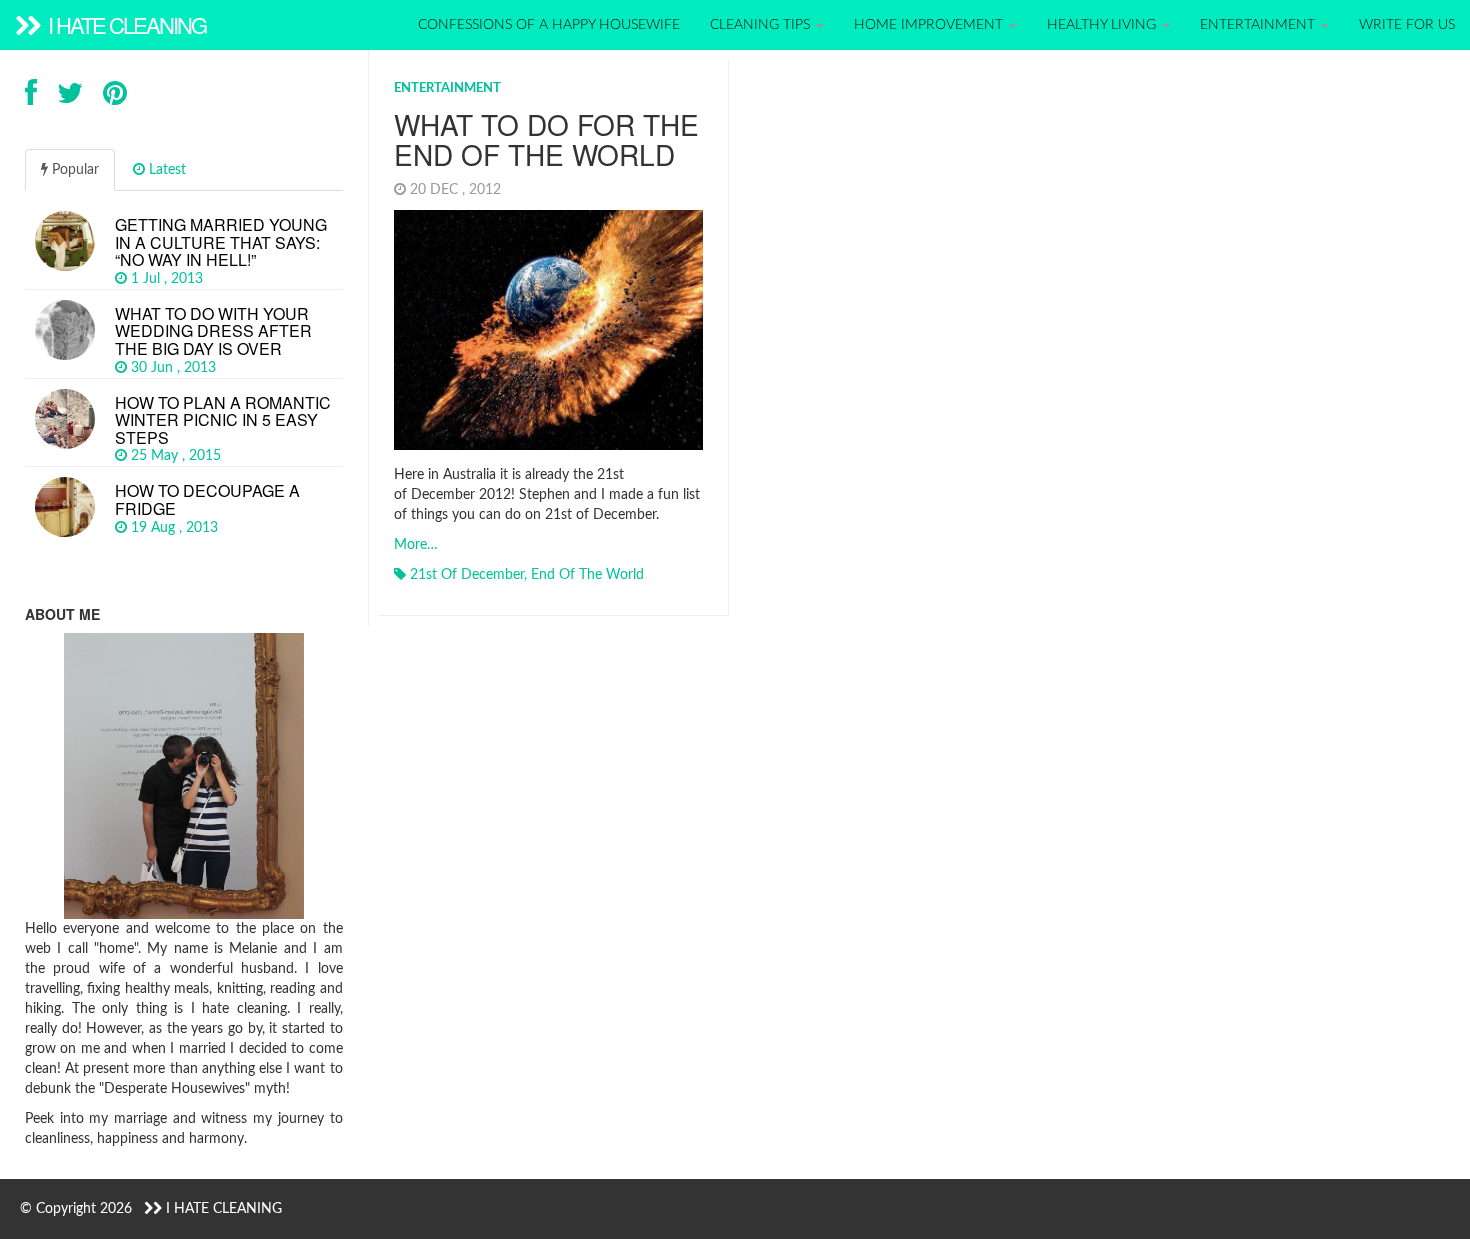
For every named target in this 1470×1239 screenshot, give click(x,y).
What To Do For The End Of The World (546, 139)
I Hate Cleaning (125, 24)
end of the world (587, 575)
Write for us (1407, 25)
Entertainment (1259, 25)
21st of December (467, 575)
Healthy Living (1103, 25)
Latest (165, 170)
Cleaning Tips (762, 25)
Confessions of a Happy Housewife (549, 25)
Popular (73, 170)
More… (416, 545)
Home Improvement (930, 25)
